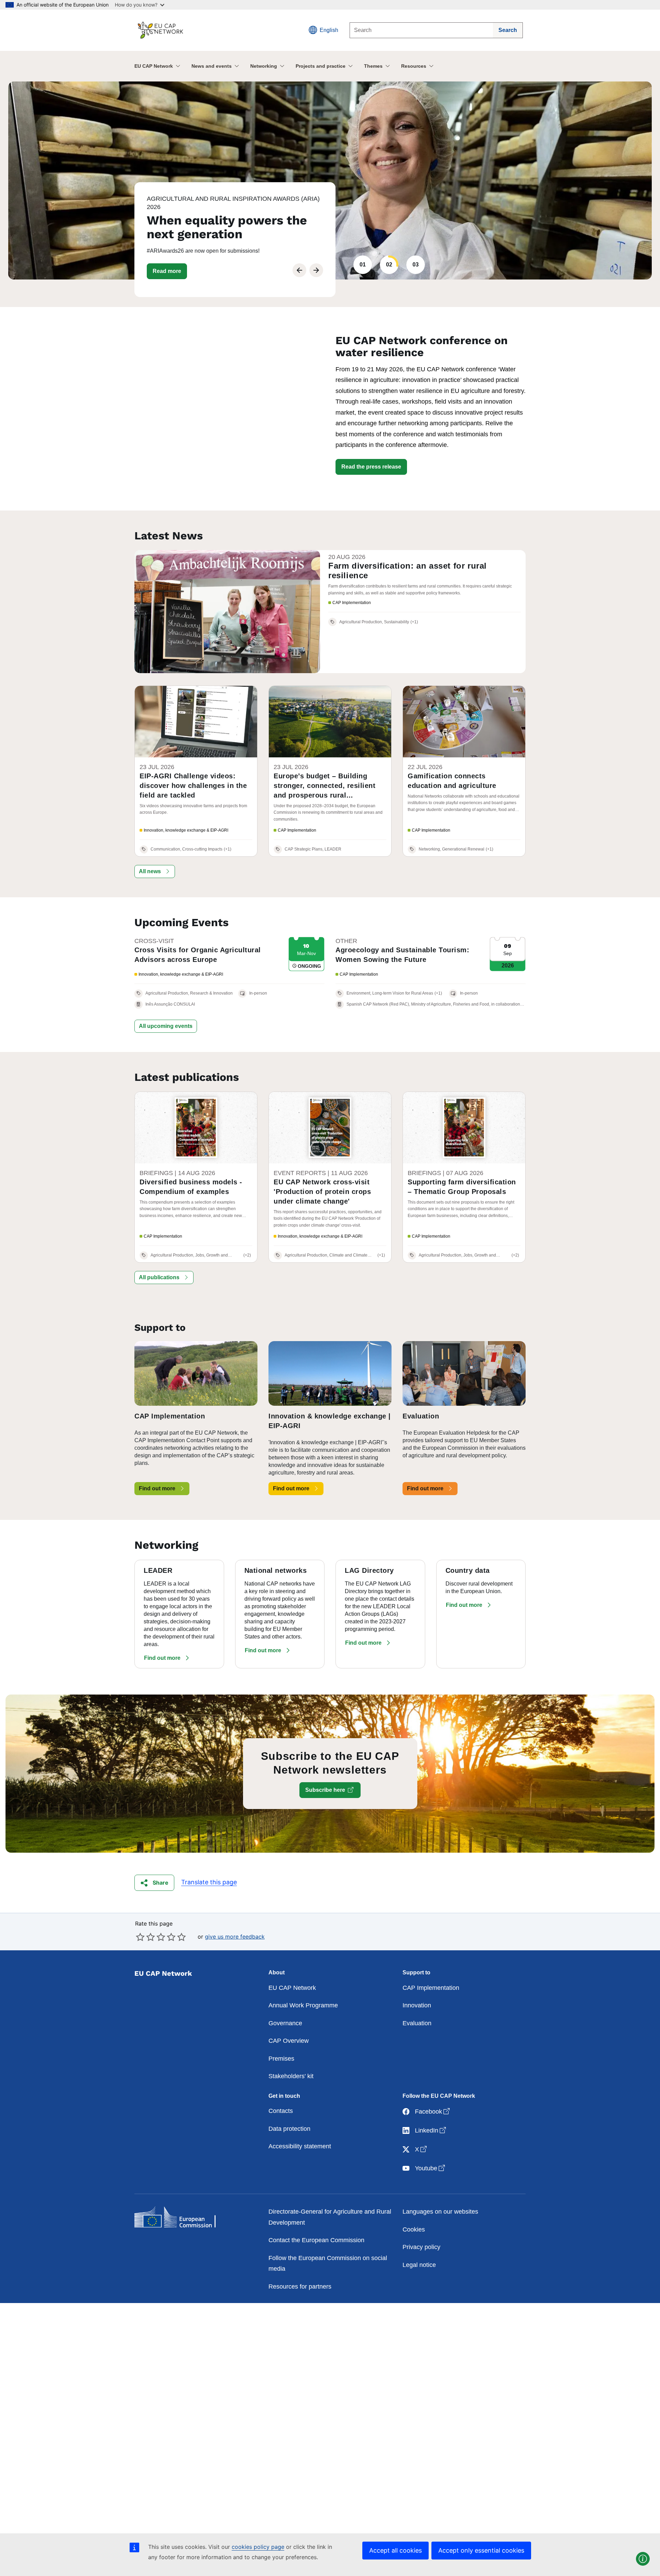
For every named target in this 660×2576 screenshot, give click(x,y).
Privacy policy (421, 2247)
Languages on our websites (440, 2212)
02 (389, 265)
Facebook (433, 2111)
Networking (264, 66)
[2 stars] (145, 1937)
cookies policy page (258, 2547)
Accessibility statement (300, 2146)
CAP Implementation (431, 1988)
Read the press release (371, 467)
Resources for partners (300, 2287)
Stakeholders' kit (291, 2076)
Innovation (417, 2005)
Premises (281, 2059)
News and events (212, 66)
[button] (167, 271)
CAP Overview (289, 2041)
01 (363, 265)
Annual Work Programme (303, 2005)
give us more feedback (235, 1937)
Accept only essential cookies (481, 2550)
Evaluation (417, 2023)
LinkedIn (431, 2130)
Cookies (414, 2229)
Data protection (289, 2129)
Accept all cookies (395, 2550)
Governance (285, 2023)
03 (416, 265)
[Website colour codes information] (643, 2559)
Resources (414, 66)
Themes (373, 66)
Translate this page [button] (209, 1882)
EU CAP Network (154, 66)
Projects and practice (321, 66)
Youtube (431, 2168)
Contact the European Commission (316, 2240)
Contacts (281, 2111)
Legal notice (419, 2265)
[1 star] (140, 1937)
